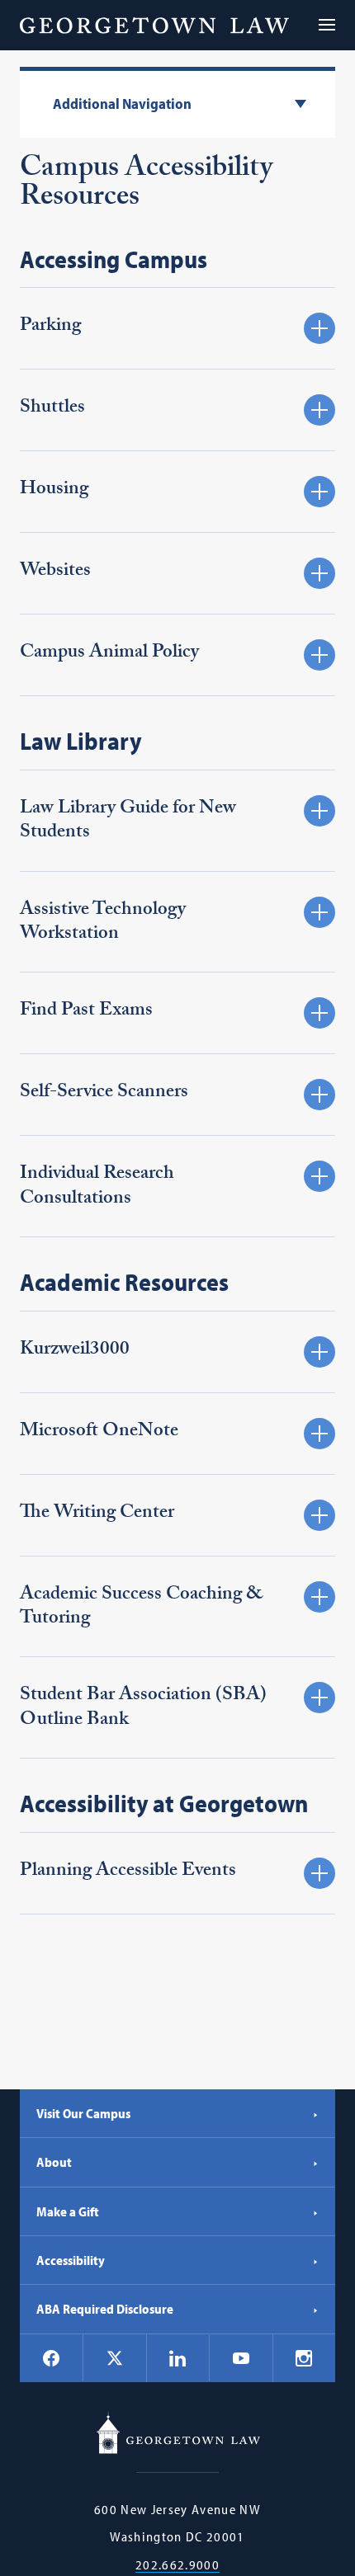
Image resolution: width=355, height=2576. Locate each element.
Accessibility (71, 2260)
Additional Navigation (122, 104)
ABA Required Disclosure (105, 2309)
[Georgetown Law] (154, 25)
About (54, 2162)
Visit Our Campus (83, 2113)
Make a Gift (68, 2211)
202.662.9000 (177, 2565)
